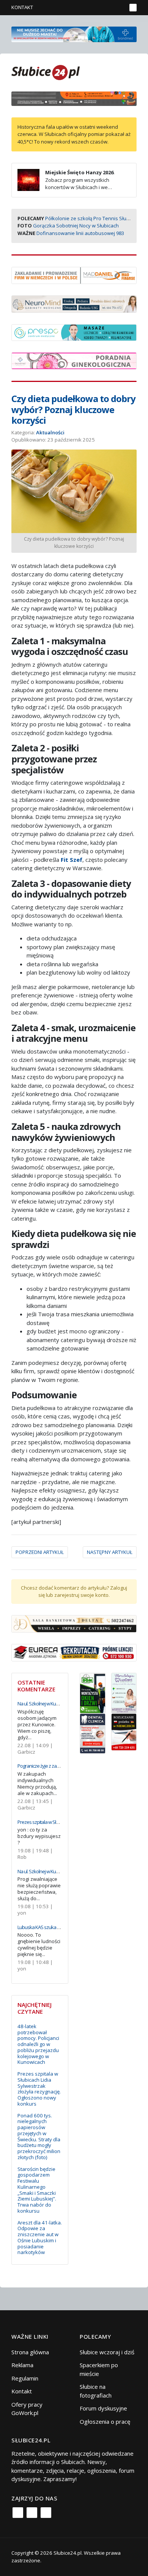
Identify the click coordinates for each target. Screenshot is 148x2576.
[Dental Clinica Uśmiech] (93, 1733)
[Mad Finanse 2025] (74, 275)
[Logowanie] (97, 8)
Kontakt (22, 7)
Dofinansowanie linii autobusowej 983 (80, 233)
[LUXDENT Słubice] (124, 1692)
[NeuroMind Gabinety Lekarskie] (74, 303)
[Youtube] (46, 2513)
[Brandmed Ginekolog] (74, 360)
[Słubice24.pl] (46, 72)
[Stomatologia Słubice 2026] (74, 98)
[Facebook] (18, 2513)
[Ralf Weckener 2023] (124, 1731)
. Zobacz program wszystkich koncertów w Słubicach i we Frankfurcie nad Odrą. (66, 184)
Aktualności (50, 432)
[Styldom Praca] (93, 1692)
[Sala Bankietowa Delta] (74, 1623)
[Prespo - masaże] (74, 332)
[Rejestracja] (108, 8)
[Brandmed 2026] (74, 33)
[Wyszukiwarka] (119, 8)
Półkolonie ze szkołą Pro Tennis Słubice (91, 218)
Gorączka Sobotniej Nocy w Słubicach (76, 226)
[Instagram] (32, 2513)
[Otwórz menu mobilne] (133, 8)
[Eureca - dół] (74, 1652)
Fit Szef (72, 860)
